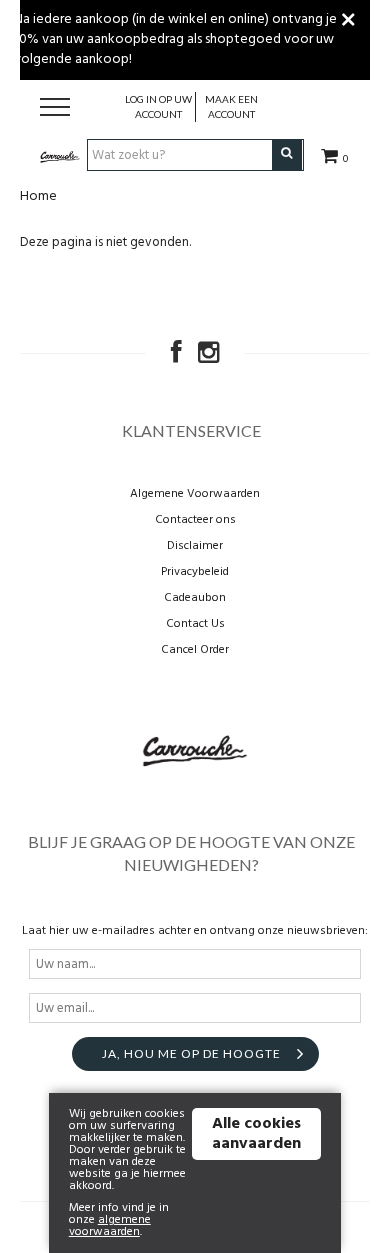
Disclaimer (195, 546)
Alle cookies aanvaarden (256, 1134)
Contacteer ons (195, 520)
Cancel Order (195, 650)
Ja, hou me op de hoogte (191, 1053)
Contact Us (195, 624)
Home (38, 196)
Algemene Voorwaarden (195, 494)
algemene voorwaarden (110, 1226)
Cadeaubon (195, 598)
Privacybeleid (195, 572)
